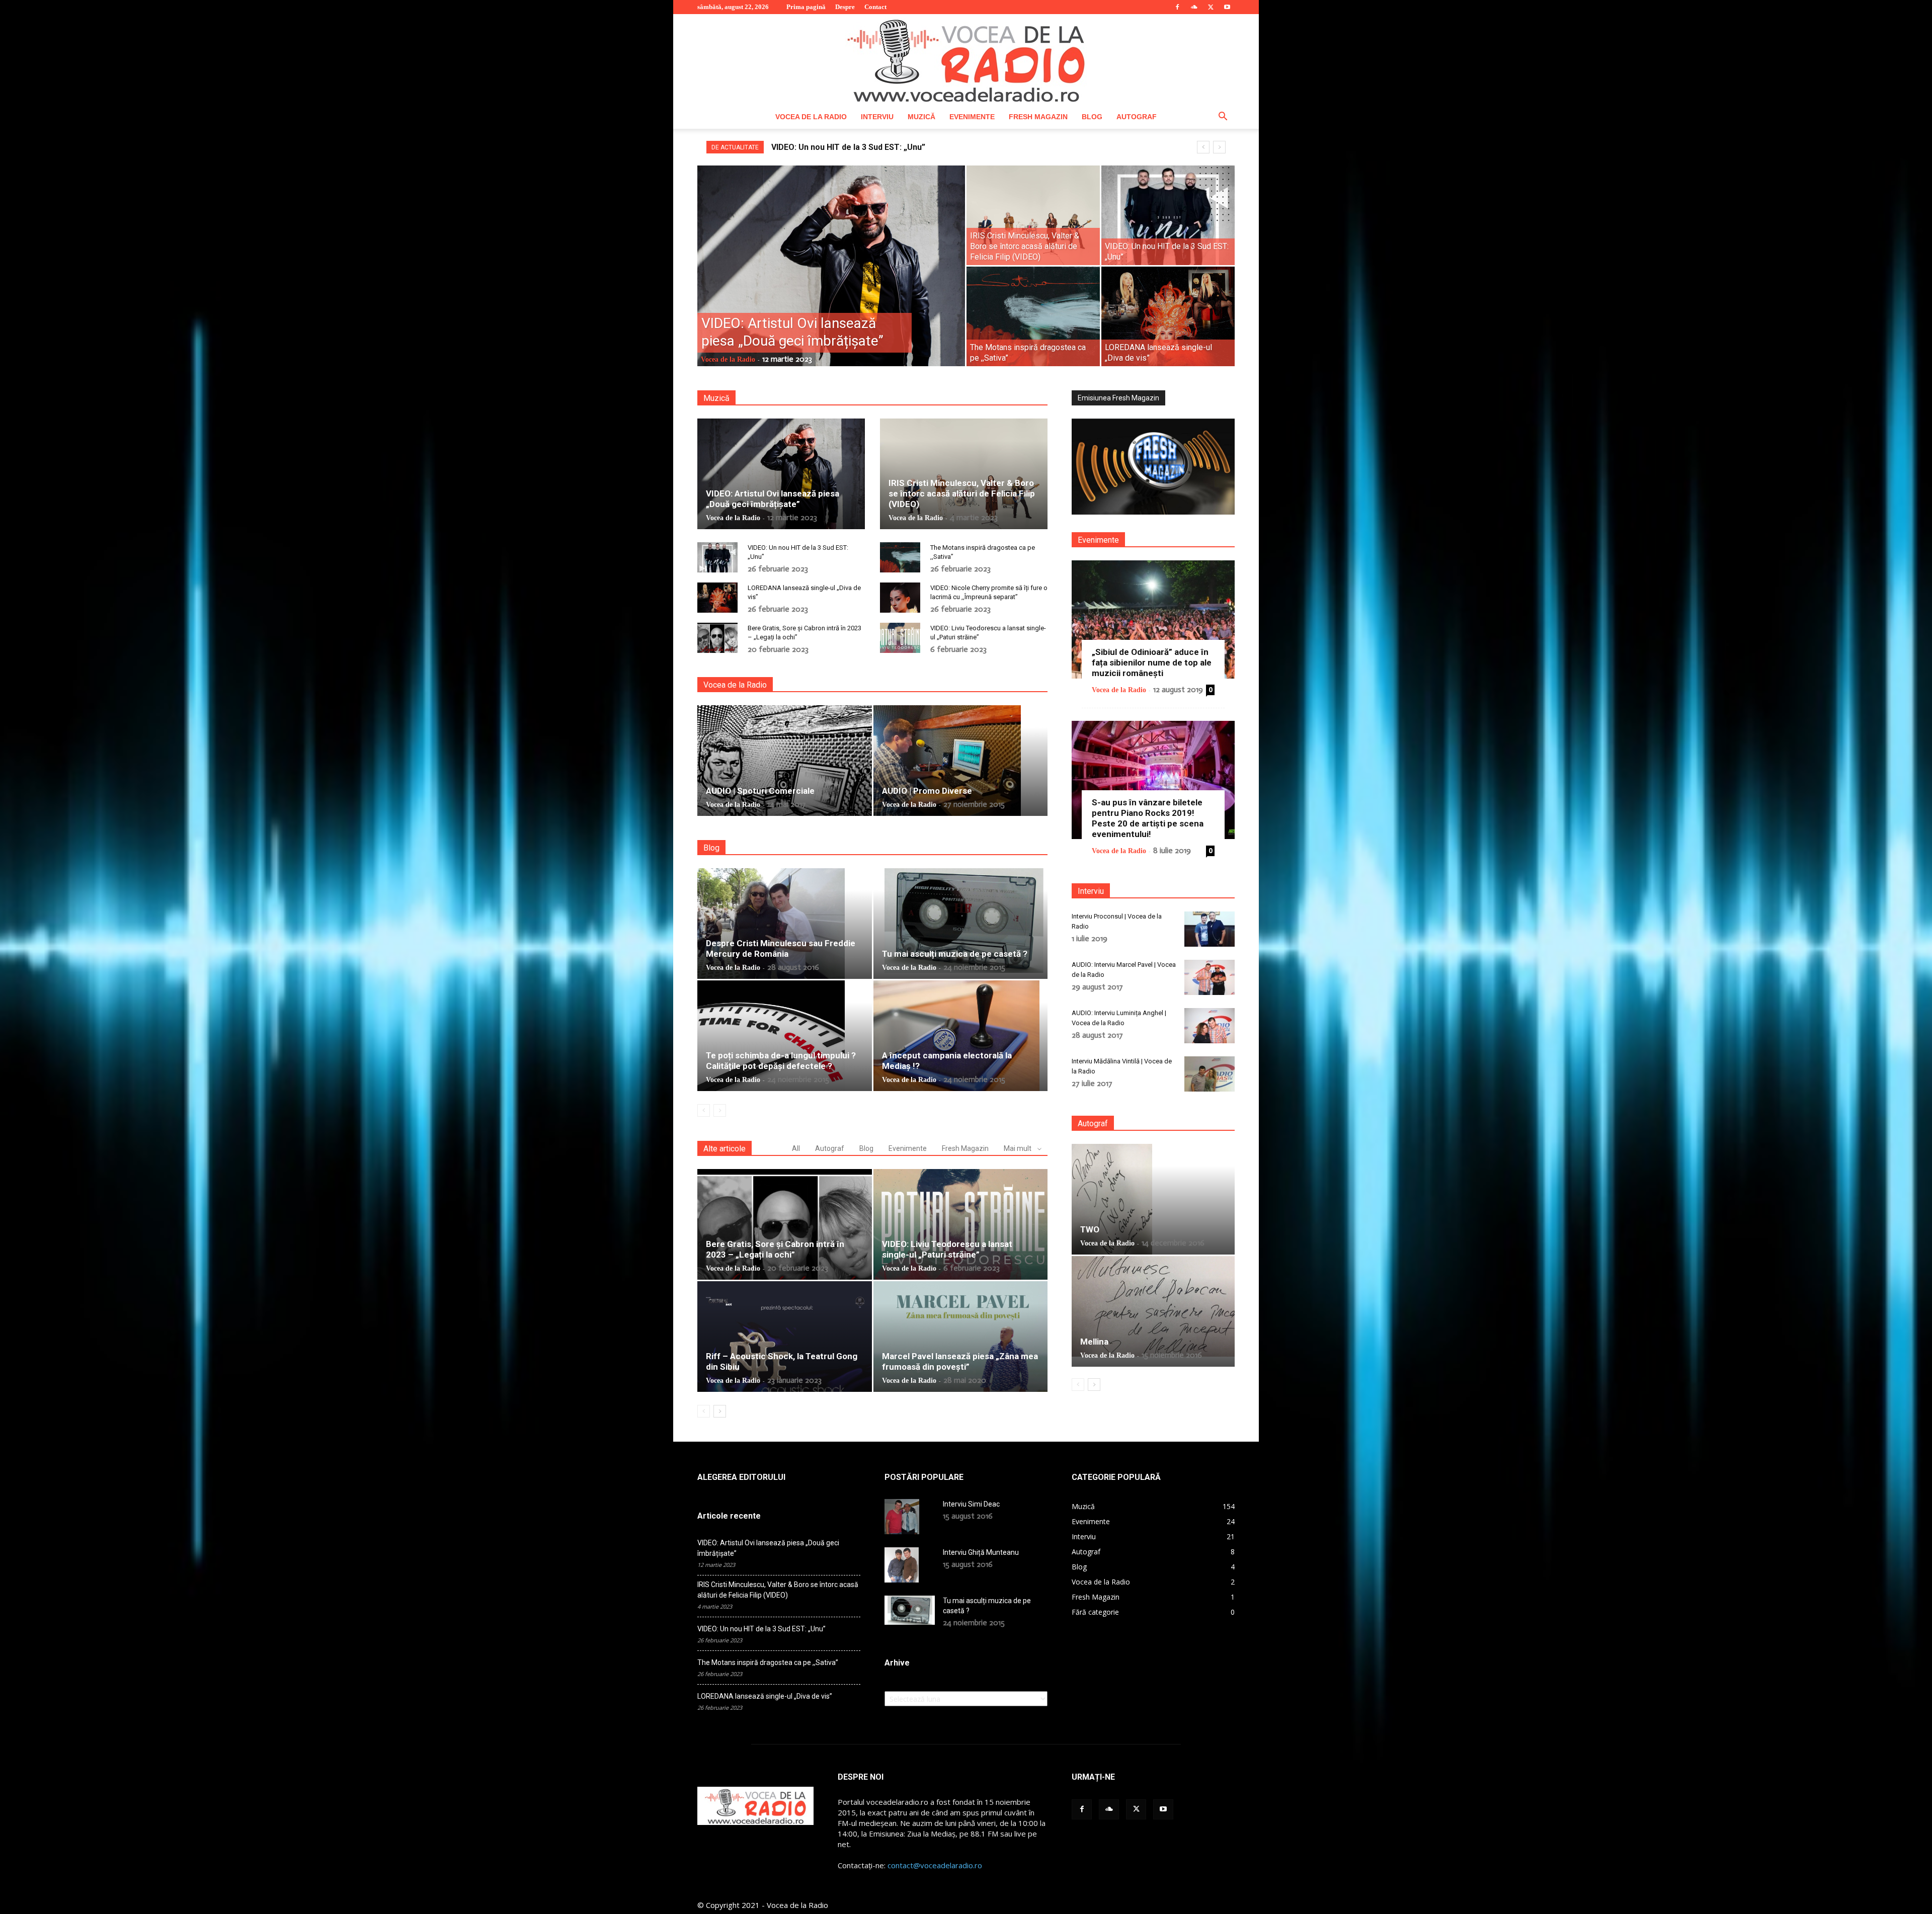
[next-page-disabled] (720, 1110)
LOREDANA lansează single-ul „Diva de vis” (853, 147)
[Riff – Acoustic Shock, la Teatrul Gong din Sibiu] (785, 1337)
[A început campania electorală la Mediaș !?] (961, 1036)
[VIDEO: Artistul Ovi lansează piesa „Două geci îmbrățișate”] (831, 282)
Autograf (1137, 117)
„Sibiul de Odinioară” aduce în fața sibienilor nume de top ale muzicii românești (1152, 662)
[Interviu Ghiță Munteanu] (902, 1565)
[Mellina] (1153, 1306)
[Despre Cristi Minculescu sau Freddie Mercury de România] (785, 924)
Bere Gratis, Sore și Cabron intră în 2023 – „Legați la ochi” (775, 1249)
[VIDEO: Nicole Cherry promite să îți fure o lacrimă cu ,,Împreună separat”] (900, 598)
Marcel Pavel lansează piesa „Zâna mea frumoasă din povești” (960, 1361)
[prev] (1203, 147)
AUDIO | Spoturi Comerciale (760, 791)
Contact (875, 7)
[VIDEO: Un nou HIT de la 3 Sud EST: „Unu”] (1168, 215)
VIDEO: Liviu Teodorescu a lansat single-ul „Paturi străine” (947, 1249)
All (796, 1148)
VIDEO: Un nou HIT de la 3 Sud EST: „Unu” (761, 1629)
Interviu (877, 117)
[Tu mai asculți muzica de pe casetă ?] (961, 921)
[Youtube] (1227, 7)
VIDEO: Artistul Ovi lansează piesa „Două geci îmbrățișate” (773, 499)
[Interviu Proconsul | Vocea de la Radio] (1210, 929)
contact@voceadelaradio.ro (935, 1865)
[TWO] (1153, 1199)
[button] (1223, 117)
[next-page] (720, 1411)
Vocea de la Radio (811, 117)
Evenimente (972, 117)
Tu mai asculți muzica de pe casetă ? (955, 954)
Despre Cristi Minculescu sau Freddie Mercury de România (781, 948)
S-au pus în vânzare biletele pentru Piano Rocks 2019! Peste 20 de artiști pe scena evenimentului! (1148, 818)
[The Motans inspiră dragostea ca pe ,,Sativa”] (1033, 316)
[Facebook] (1177, 7)
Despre (845, 7)
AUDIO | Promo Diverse (927, 791)
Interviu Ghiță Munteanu (981, 1552)
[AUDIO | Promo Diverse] (961, 761)
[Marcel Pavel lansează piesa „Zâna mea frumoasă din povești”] (961, 1337)
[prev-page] (704, 1110)
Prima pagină (806, 7)
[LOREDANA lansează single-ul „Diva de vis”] (1168, 316)
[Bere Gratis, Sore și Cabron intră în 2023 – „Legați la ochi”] (717, 638)
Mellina (1094, 1342)
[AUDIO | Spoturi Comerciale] (785, 761)
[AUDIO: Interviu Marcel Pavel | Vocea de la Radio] (1210, 977)
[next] (1219, 147)
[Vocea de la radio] (966, 59)
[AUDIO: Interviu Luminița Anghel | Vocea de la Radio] (1210, 1026)
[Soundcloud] (1194, 7)
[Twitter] (1211, 7)
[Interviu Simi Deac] (902, 1517)
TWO (1090, 1229)
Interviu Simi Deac (971, 1504)
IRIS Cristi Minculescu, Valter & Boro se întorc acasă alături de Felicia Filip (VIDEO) (962, 493)
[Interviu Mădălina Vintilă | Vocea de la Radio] (1210, 1074)
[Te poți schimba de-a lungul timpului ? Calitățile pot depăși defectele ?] (785, 1036)
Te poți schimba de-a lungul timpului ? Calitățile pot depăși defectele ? (781, 1061)
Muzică (921, 117)
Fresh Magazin (1038, 117)
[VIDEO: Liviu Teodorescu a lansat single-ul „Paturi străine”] (900, 638)
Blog (1092, 117)
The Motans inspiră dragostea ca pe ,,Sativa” (768, 1662)
